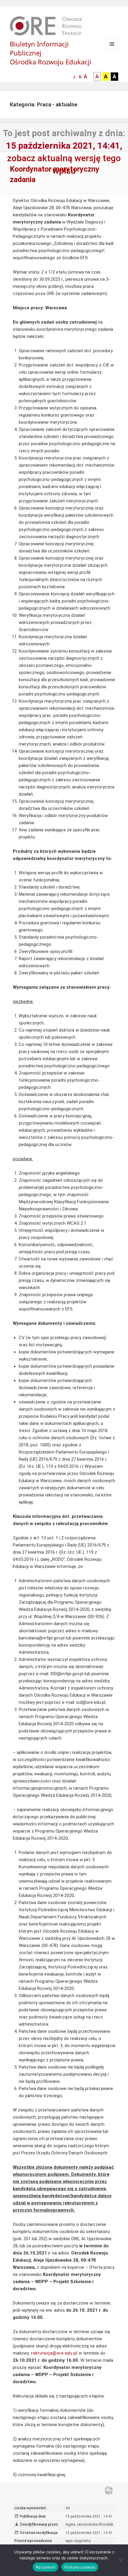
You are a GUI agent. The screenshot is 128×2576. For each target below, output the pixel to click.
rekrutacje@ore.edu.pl (54, 2353)
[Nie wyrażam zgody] (121, 2560)
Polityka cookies (80, 2567)
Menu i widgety (112, 50)
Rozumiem (46, 2567)
